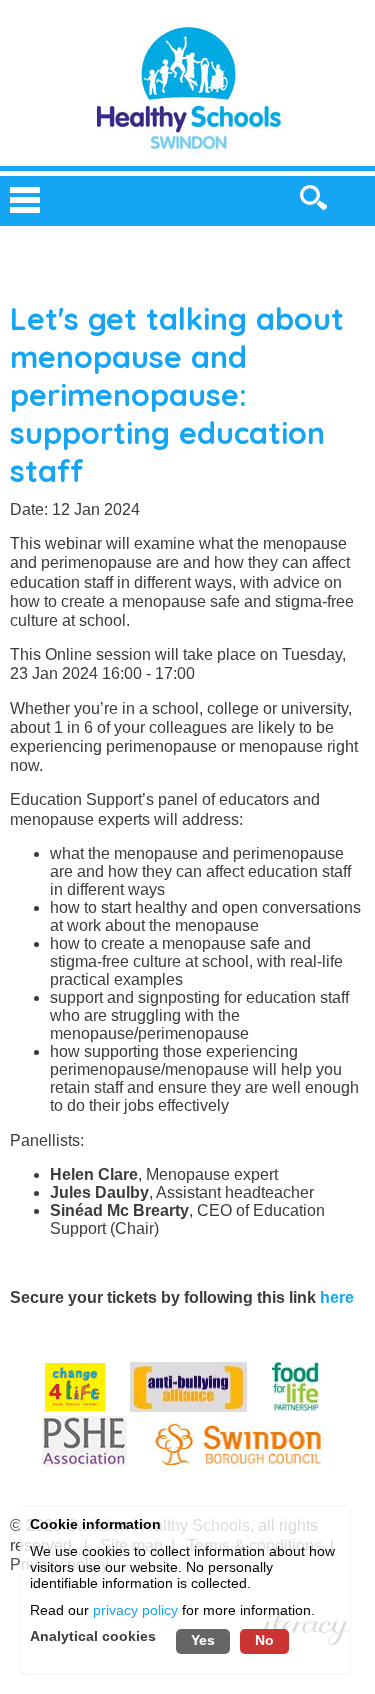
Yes (203, 1640)
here (337, 1297)
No (264, 1640)
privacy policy (135, 1610)
